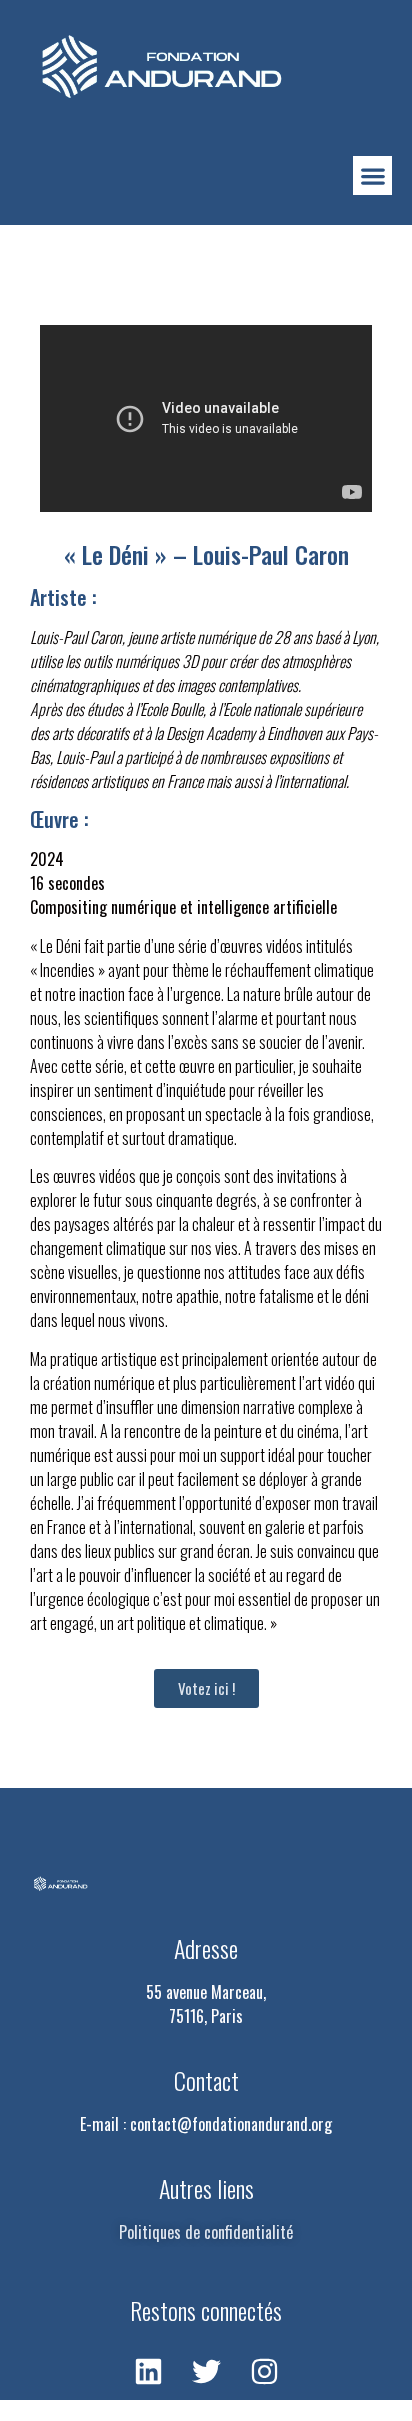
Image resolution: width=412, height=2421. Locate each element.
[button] (372, 175)
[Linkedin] (148, 2371)
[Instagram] (264, 2371)
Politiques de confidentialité (206, 2232)
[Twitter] (206, 2371)
